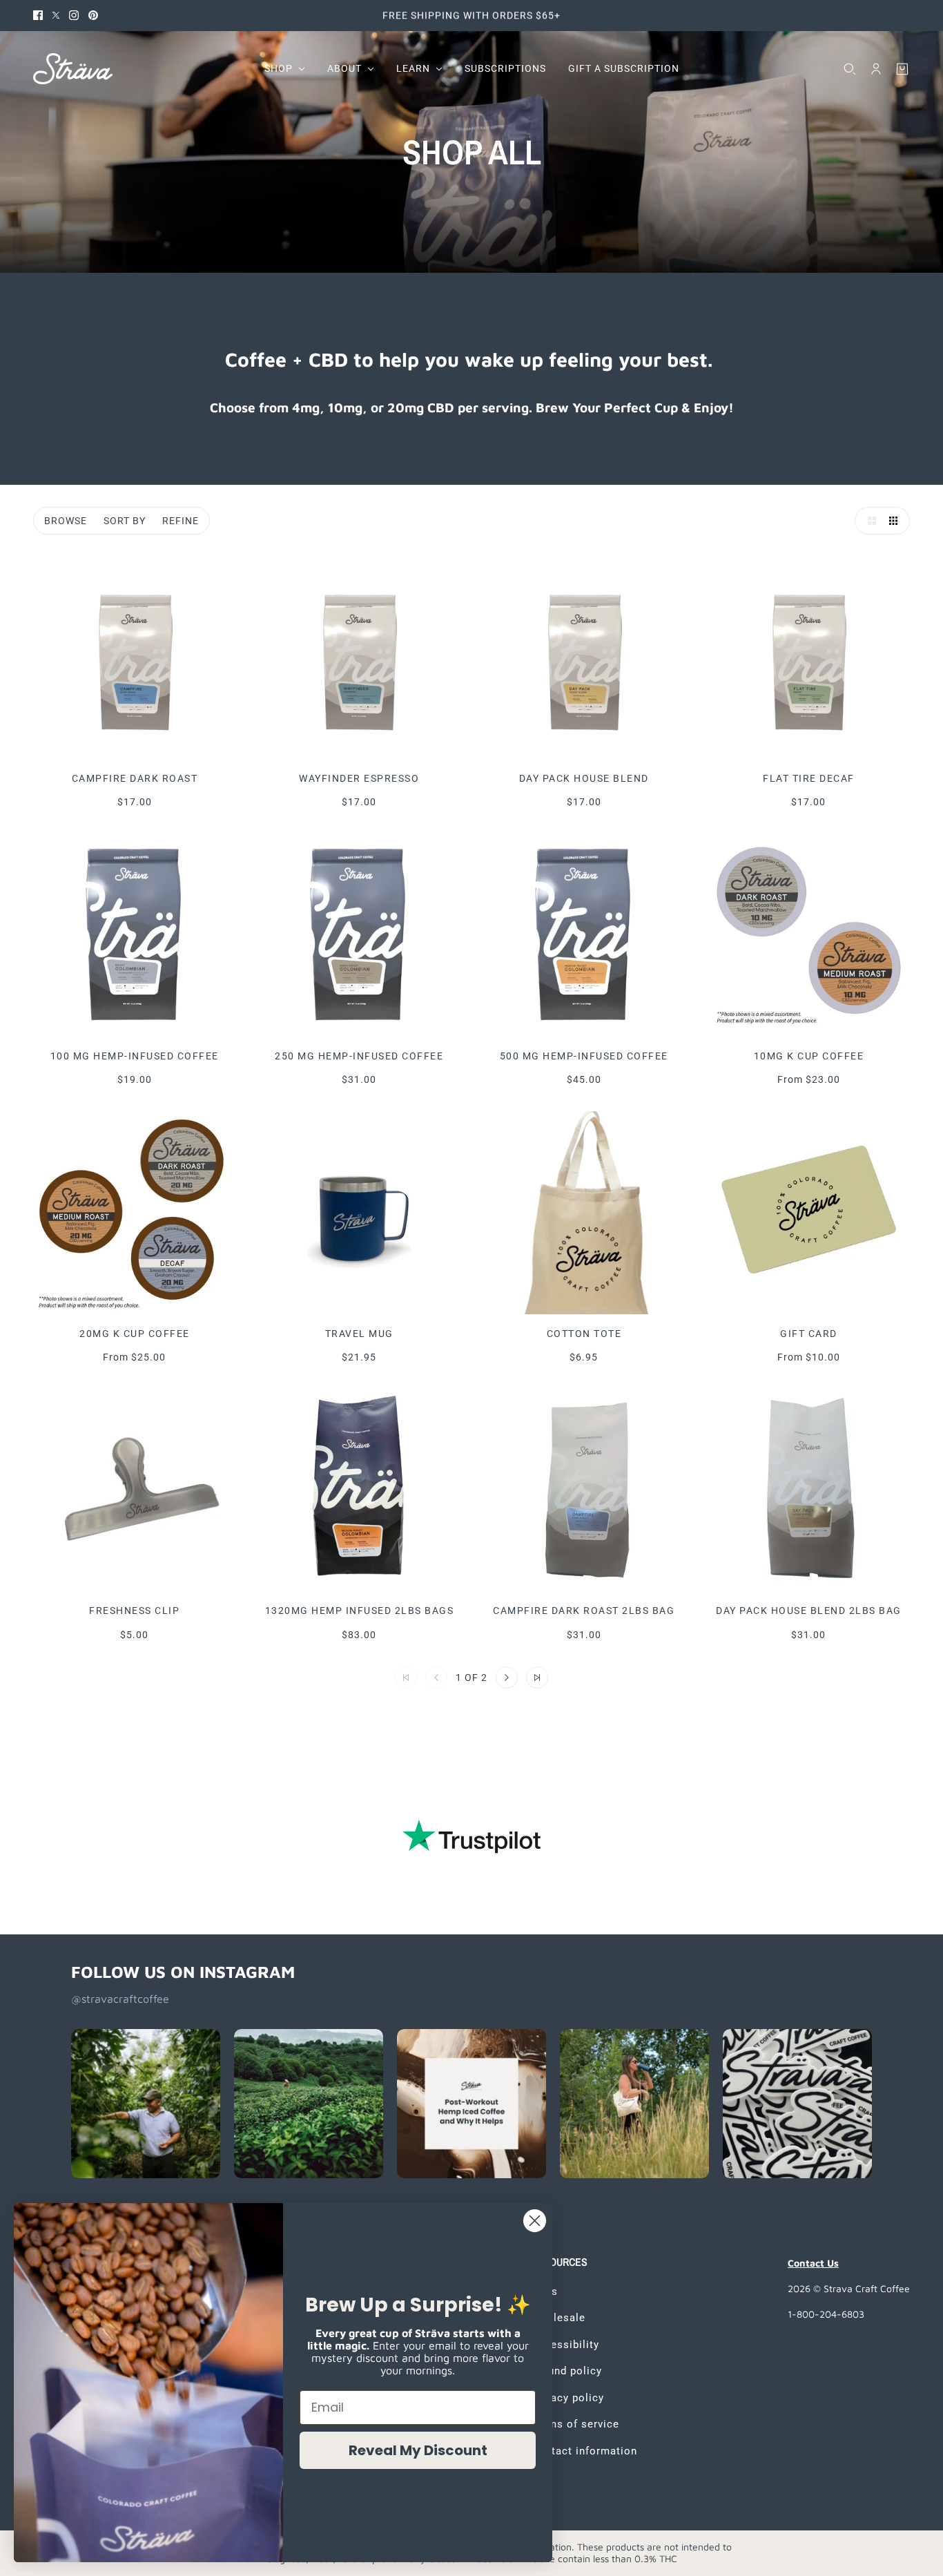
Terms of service (575, 2424)
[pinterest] (93, 15)
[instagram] (74, 15)
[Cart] (902, 69)
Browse (66, 521)
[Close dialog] (535, 2221)
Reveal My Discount (418, 2450)
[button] (868, 521)
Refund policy (566, 2371)
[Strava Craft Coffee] (73, 69)
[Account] (876, 69)
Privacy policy (567, 2398)
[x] (56, 15)
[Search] (850, 69)
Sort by (125, 521)
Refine (181, 521)
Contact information (584, 2451)
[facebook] (38, 15)
